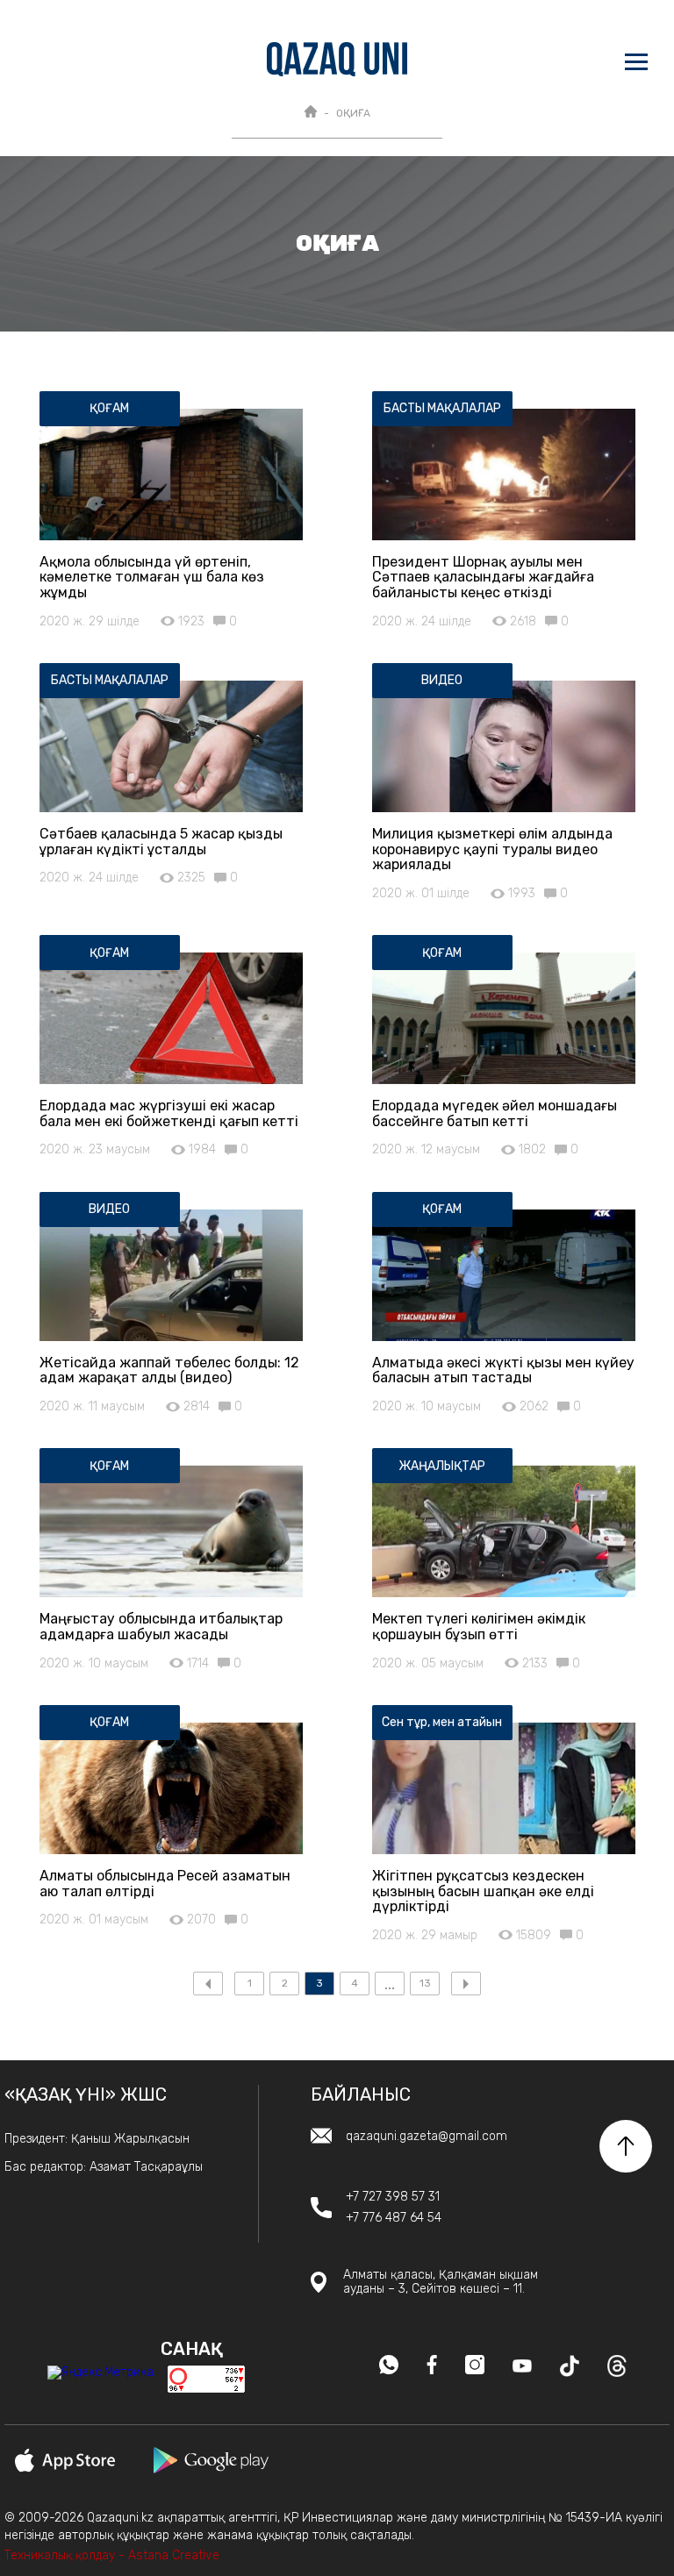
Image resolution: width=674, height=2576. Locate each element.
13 (425, 1983)
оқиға (353, 113)
